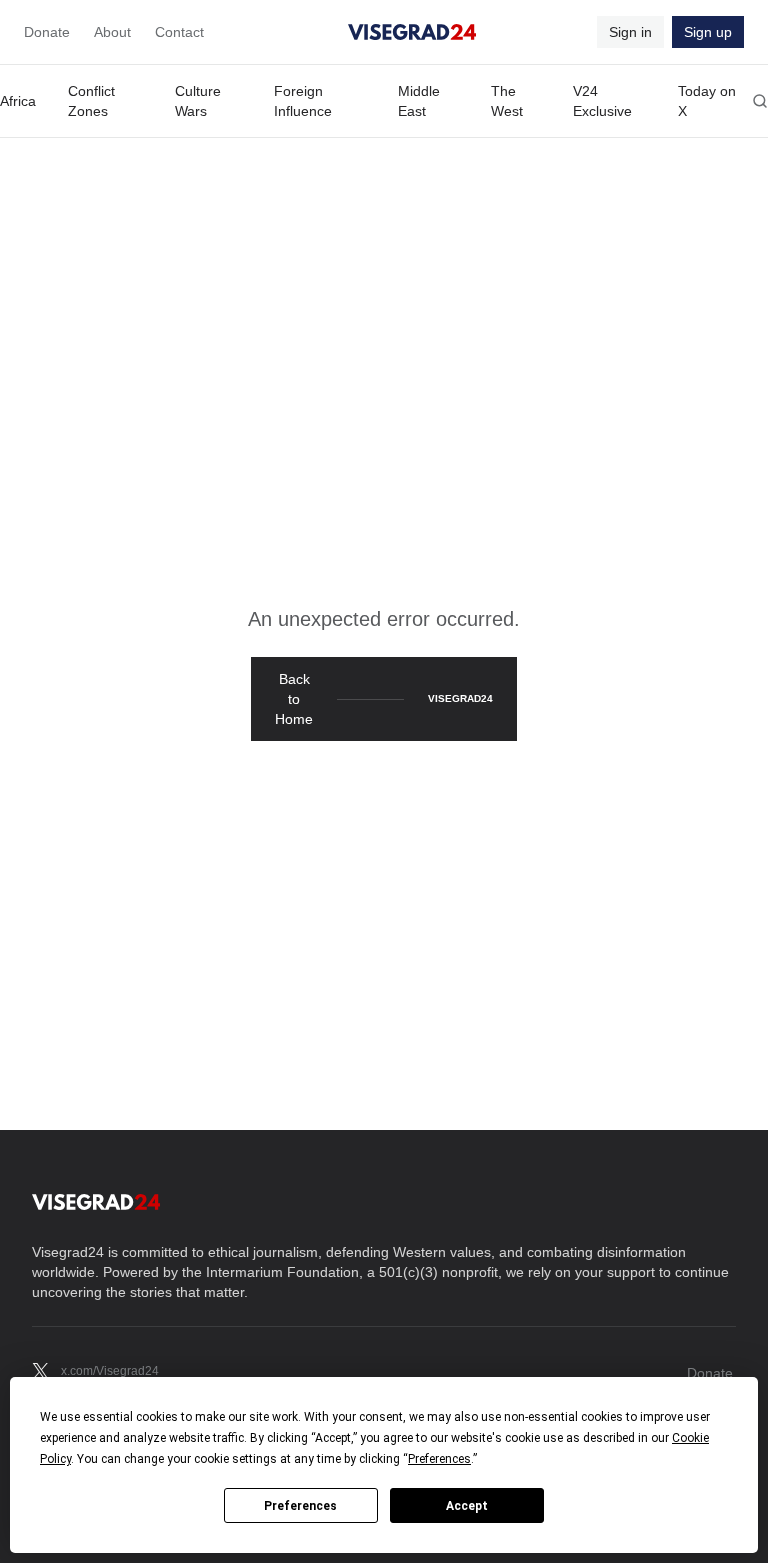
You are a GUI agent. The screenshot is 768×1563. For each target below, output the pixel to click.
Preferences (300, 1506)
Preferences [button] (439, 1459)
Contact (179, 32)
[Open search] (760, 101)
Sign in (630, 32)
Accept (467, 1506)
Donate (47, 32)
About (112, 32)
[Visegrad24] (412, 32)
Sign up (708, 32)
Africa (18, 101)
